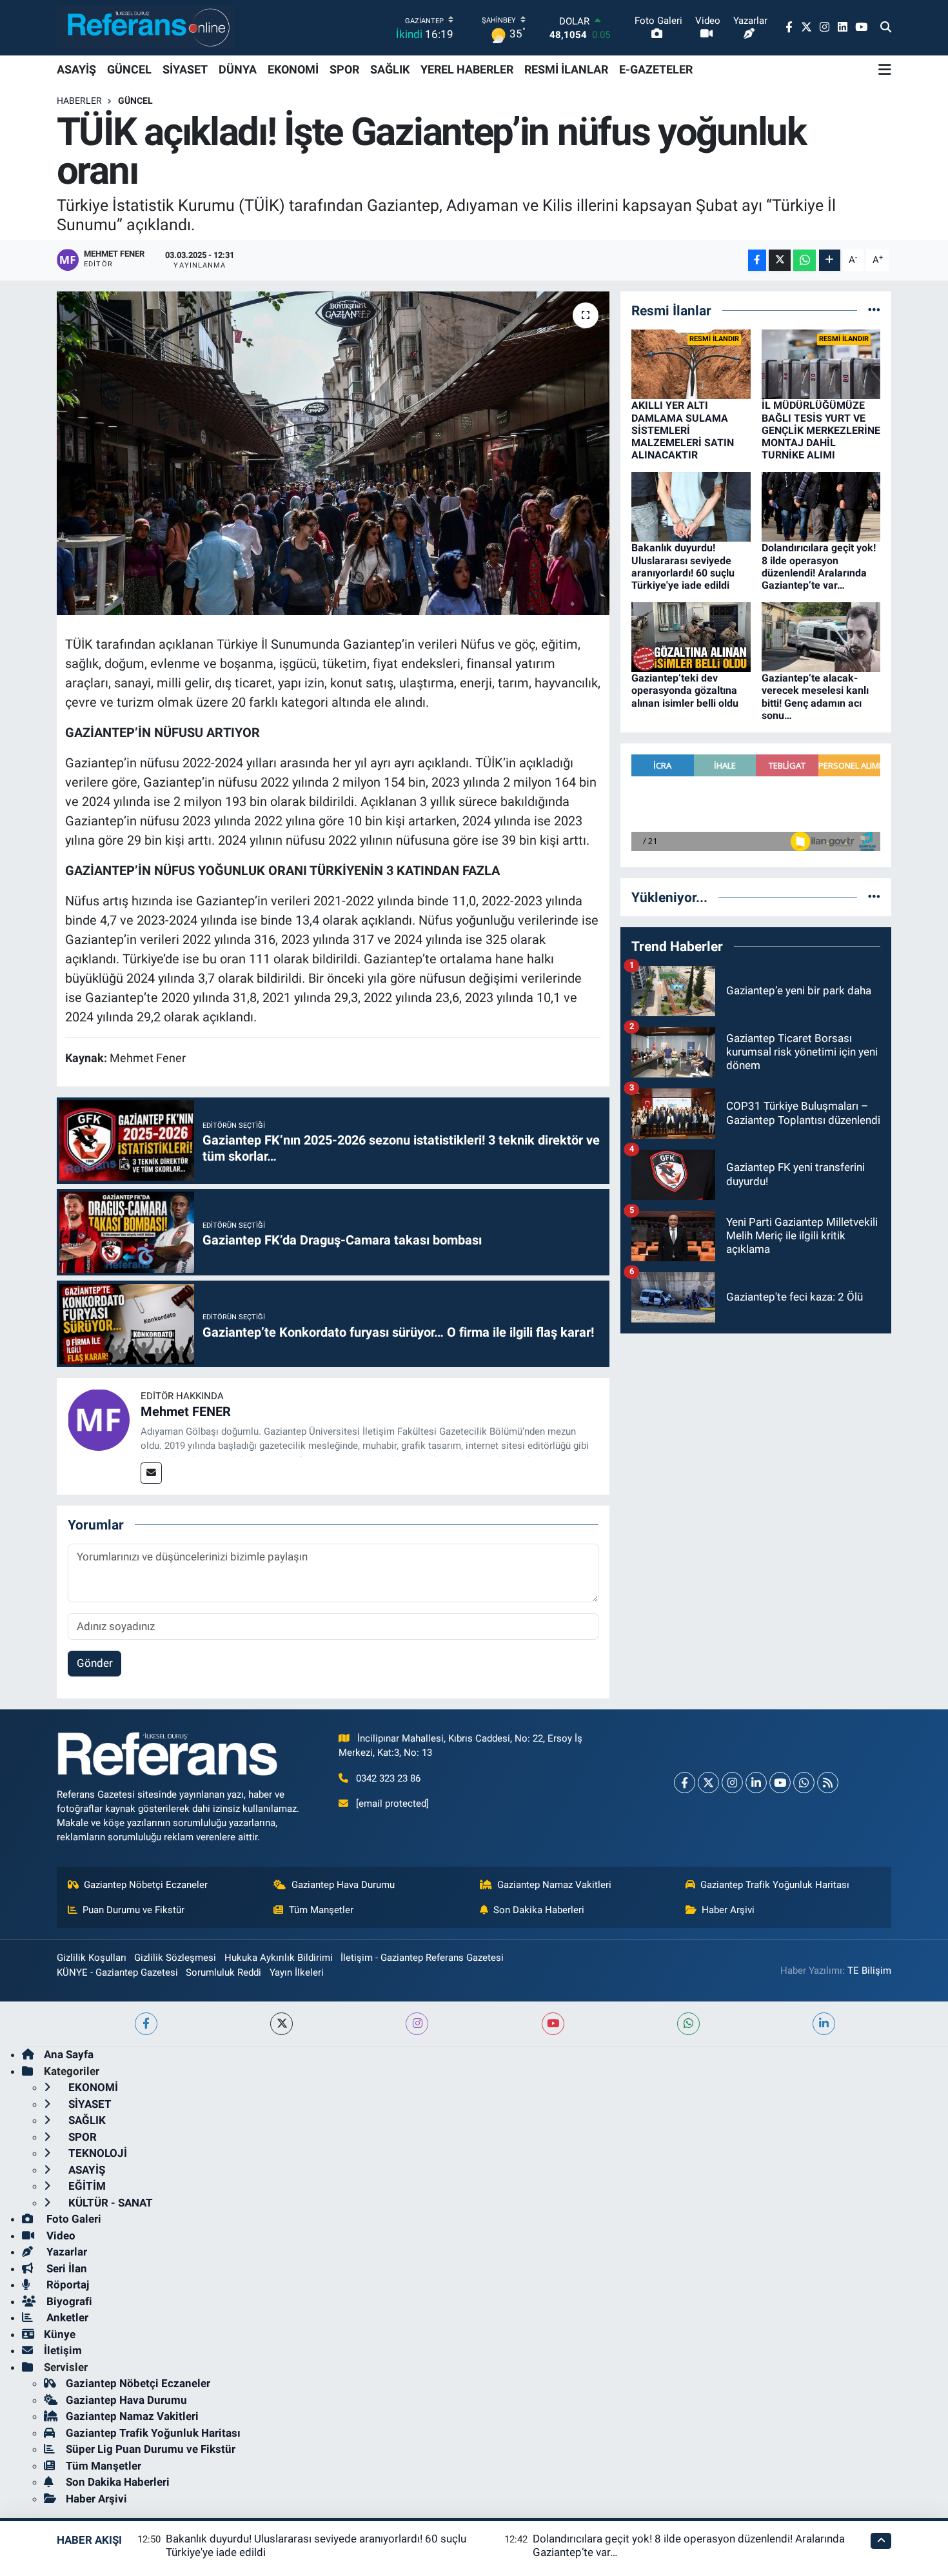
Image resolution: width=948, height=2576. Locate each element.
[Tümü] (874, 310)
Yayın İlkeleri (297, 1972)
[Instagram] (732, 1783)
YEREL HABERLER (467, 69)
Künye (60, 2334)
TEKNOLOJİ (96, 2153)
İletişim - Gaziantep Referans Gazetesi (422, 1958)
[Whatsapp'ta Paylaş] (805, 260)
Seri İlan (65, 2268)
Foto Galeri (73, 2219)
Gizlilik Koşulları (92, 1958)
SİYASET (185, 69)
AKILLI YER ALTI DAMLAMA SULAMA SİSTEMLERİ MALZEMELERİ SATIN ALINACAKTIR (683, 430)
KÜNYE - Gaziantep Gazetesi (117, 1972)
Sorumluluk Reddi (223, 1972)
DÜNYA (238, 69)
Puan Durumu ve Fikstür (133, 1910)
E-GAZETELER (656, 69)
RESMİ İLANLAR (566, 69)
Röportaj (66, 2285)
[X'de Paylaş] (780, 260)
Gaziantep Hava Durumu (343, 1885)
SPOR (344, 69)
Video (60, 2236)
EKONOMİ (293, 69)
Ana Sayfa (69, 2054)
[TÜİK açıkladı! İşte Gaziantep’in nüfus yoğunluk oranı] (333, 453)
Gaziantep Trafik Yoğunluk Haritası (775, 1885)
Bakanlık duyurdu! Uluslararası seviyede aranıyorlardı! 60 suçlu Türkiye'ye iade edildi (683, 566)
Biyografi (68, 2301)
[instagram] (417, 2024)
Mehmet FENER (186, 1411)
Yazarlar (65, 2252)
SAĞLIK (390, 69)
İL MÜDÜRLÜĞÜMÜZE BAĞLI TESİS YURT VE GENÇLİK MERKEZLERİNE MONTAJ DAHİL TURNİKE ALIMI (821, 430)
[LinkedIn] (756, 1783)
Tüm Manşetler (321, 1910)
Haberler (79, 101)
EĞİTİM (86, 2186)
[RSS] (828, 1783)
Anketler (66, 2317)
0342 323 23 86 (388, 1778)
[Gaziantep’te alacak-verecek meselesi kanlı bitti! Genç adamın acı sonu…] (821, 636)
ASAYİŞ (76, 69)
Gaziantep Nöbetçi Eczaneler (146, 1885)
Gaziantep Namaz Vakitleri (554, 1885)
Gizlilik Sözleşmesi (175, 1958)
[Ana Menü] (885, 70)
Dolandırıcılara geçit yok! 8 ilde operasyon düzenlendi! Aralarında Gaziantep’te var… (819, 566)
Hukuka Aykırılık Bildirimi (279, 1958)
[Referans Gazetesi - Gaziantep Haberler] (145, 27)
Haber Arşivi (728, 1910)
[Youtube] (780, 1783)
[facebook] (146, 2024)
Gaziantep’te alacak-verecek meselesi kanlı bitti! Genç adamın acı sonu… (815, 697)
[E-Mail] (151, 1473)
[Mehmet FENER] (99, 1419)
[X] (708, 1783)
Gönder (95, 1663)
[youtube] (553, 2024)
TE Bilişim (869, 1971)
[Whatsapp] (804, 1783)
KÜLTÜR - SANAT (109, 2203)
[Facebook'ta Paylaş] (757, 260)
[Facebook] (685, 1783)
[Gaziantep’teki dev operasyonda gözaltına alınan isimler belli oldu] (691, 636)
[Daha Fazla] (830, 260)
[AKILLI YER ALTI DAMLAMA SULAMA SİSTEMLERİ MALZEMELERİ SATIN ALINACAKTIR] (691, 364)
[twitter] (281, 2024)
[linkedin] (824, 2024)
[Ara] (886, 28)
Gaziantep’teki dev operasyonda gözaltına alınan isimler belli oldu (685, 690)
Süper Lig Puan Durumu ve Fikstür (151, 2449)
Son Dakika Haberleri (539, 1910)
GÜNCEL (129, 69)
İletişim (63, 2350)
